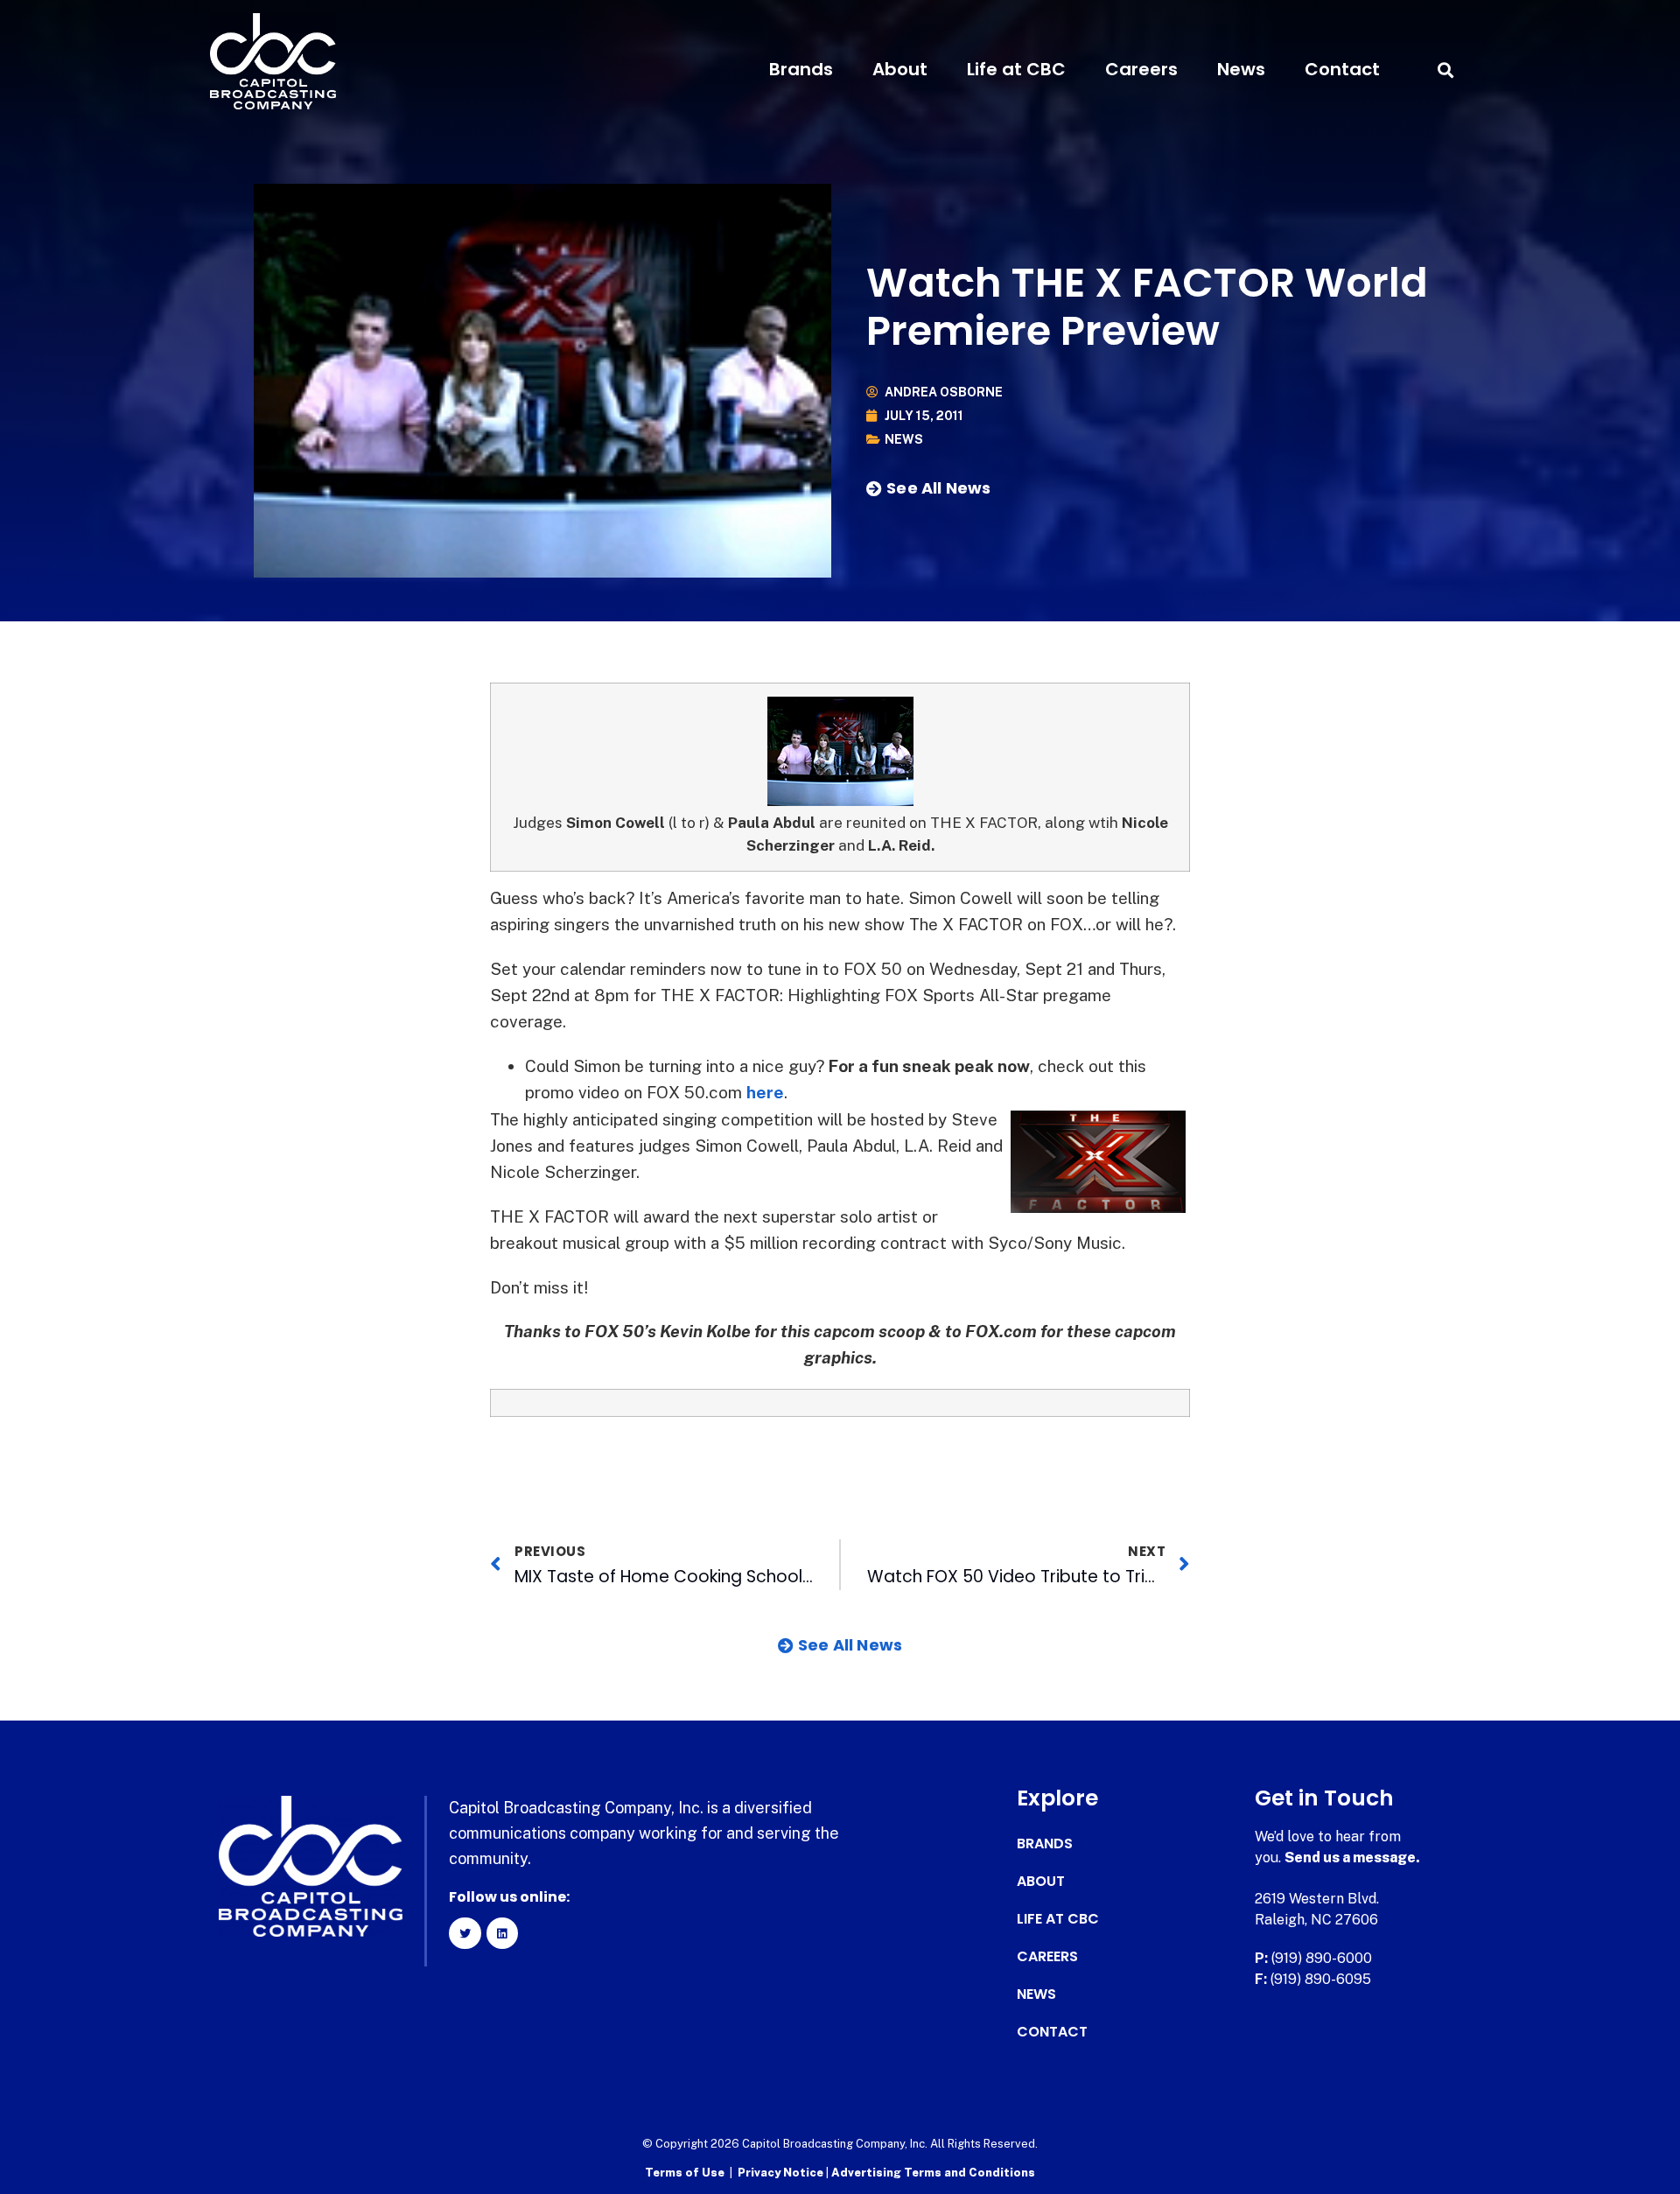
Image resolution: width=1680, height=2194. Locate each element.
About (900, 69)
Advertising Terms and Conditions (933, 2173)
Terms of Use (685, 2173)
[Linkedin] (502, 1933)
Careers (1141, 69)
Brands (801, 69)
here (765, 1092)
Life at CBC (1016, 69)
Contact (1342, 69)
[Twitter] (465, 1933)
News (1241, 69)
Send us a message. (1352, 1858)
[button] (1445, 70)
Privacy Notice (782, 2173)
